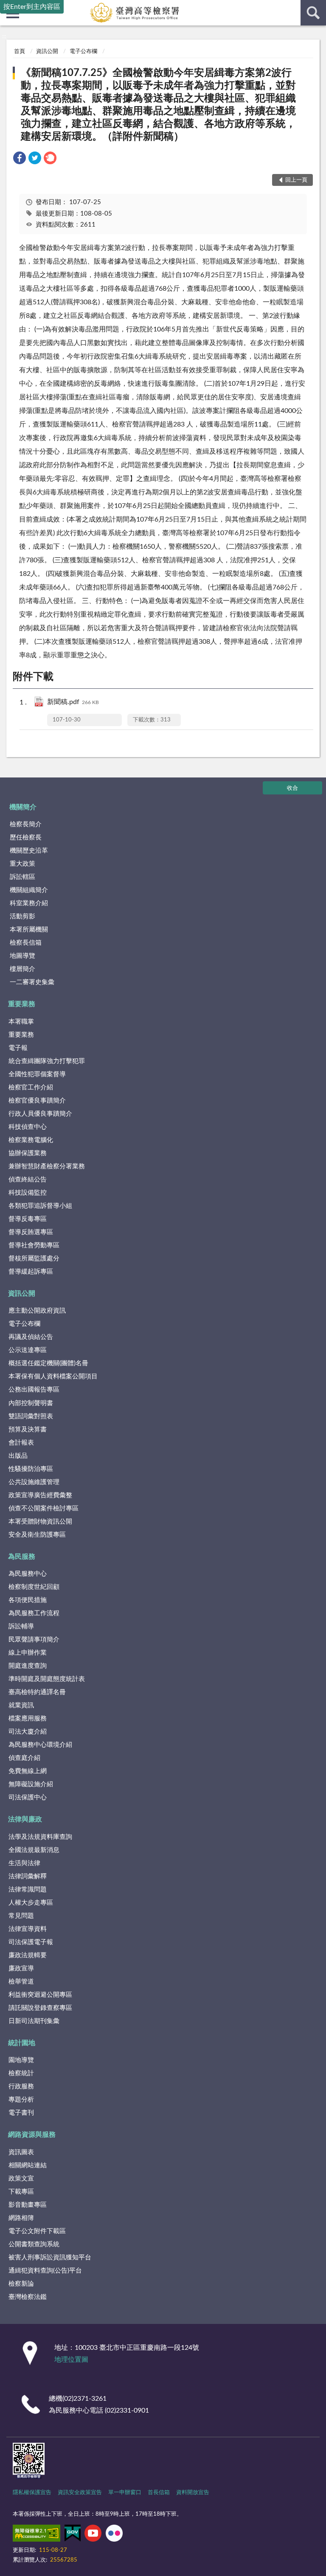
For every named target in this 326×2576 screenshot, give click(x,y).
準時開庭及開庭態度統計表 (47, 1679)
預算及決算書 (28, 1430)
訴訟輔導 (21, 1626)
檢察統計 (21, 2073)
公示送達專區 (28, 1350)
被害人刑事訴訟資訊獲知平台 (50, 2258)
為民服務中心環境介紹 (40, 1745)
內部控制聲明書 (31, 1403)
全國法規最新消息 (34, 1850)
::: (4, 36)
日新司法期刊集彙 (34, 2021)
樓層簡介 (22, 969)
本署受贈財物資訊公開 (40, 1522)
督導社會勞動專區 (34, 1245)
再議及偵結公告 (31, 1337)
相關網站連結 (28, 2165)
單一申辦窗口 (125, 2493)
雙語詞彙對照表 (31, 1416)
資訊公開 (47, 52)
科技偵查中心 (28, 1127)
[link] (20, 159)
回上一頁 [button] (296, 180)
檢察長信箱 (26, 943)
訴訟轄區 (22, 877)
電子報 (18, 1048)
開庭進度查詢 (28, 1666)
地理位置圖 (71, 2360)
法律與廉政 (25, 1819)
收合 (292, 788)
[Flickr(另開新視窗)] (114, 2535)
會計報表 (21, 1443)
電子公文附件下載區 (37, 2231)
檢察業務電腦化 (31, 1140)
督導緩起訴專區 (31, 1272)
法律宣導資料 (28, 1929)
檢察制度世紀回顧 (34, 1587)
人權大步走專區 (31, 1903)
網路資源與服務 (32, 2135)
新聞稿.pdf (73, 702)
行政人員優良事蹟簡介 (40, 1114)
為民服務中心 (28, 1574)
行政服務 (21, 2086)
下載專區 (21, 2192)
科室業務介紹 (29, 903)
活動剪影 (22, 916)
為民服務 (22, 1557)
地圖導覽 (22, 956)
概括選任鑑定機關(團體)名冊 (48, 1363)
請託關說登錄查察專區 (40, 2008)
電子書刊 (21, 2113)
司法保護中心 (28, 1797)
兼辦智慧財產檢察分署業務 (47, 1166)
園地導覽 (21, 2060)
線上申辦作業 (28, 1653)
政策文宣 (21, 2179)
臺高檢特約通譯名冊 (37, 1692)
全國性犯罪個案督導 (37, 1074)
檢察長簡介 (26, 824)
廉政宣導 (21, 1968)
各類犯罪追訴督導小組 (40, 1206)
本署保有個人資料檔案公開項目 (53, 1376)
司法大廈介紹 (28, 1732)
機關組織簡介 (29, 890)
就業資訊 (21, 1705)
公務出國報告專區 (34, 1390)
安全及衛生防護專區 (37, 1535)
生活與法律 (24, 1863)
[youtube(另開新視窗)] (93, 2535)
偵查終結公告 (28, 1180)
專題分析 (21, 2100)
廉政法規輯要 (28, 1955)
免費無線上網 (28, 1771)
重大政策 (22, 864)
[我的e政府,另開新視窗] (73, 2535)
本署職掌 (21, 1022)
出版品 (18, 1456)
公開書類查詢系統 (34, 2244)
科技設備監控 (28, 1193)
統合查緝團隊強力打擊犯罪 (47, 1061)
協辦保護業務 (28, 1153)
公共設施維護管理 (34, 1482)
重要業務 (22, 1004)
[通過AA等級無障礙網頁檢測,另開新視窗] (37, 2535)
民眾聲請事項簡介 (34, 1640)
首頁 (20, 52)
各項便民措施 (28, 1600)
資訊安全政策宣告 (80, 2493)
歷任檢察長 (26, 838)
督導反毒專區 (28, 1219)
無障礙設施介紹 (31, 1784)
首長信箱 (159, 2493)
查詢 (313, 13)
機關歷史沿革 (29, 851)
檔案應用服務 (28, 1719)
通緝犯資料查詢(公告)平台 (45, 2271)
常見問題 (21, 1916)
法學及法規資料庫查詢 (40, 1837)
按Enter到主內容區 (32, 7)
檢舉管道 (21, 1982)
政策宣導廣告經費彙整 (40, 1495)
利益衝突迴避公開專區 (40, 1995)
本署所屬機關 (29, 930)
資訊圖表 (21, 2152)
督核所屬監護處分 (34, 1259)
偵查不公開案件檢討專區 (44, 1508)
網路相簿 (21, 2218)
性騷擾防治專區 (31, 1469)
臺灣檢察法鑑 (28, 2297)
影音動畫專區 (28, 2205)
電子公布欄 (83, 52)
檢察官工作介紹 (31, 1087)
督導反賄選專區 (31, 1232)
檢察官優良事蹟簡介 (37, 1101)
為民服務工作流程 (34, 1613)
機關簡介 (23, 807)
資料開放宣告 (193, 2493)
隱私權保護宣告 (32, 2493)
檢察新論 (21, 2284)
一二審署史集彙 (32, 982)
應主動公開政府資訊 (37, 1311)
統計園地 (22, 2043)
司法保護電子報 (31, 1942)
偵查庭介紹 (24, 1758)
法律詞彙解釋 (28, 1876)
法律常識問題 (28, 1890)
